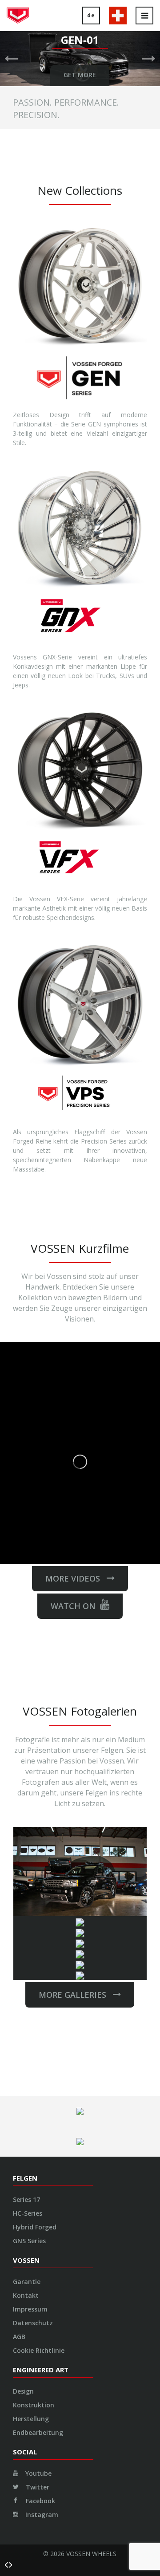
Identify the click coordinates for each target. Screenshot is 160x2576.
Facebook (40, 2501)
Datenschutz (33, 2323)
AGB (19, 2337)
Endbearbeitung (38, 2432)
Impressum (30, 2309)
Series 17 (26, 2199)
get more (80, 75)
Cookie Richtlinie (39, 2350)
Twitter (37, 2487)
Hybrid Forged (35, 2227)
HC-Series (28, 2213)
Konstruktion (34, 2405)
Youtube (38, 2473)
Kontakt (26, 2295)
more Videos (76, 1578)
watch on (73, 1606)
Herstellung (31, 2419)
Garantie (27, 2282)
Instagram (41, 2515)
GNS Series (29, 2241)
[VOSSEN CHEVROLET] (80, 1921)
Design (23, 2391)
